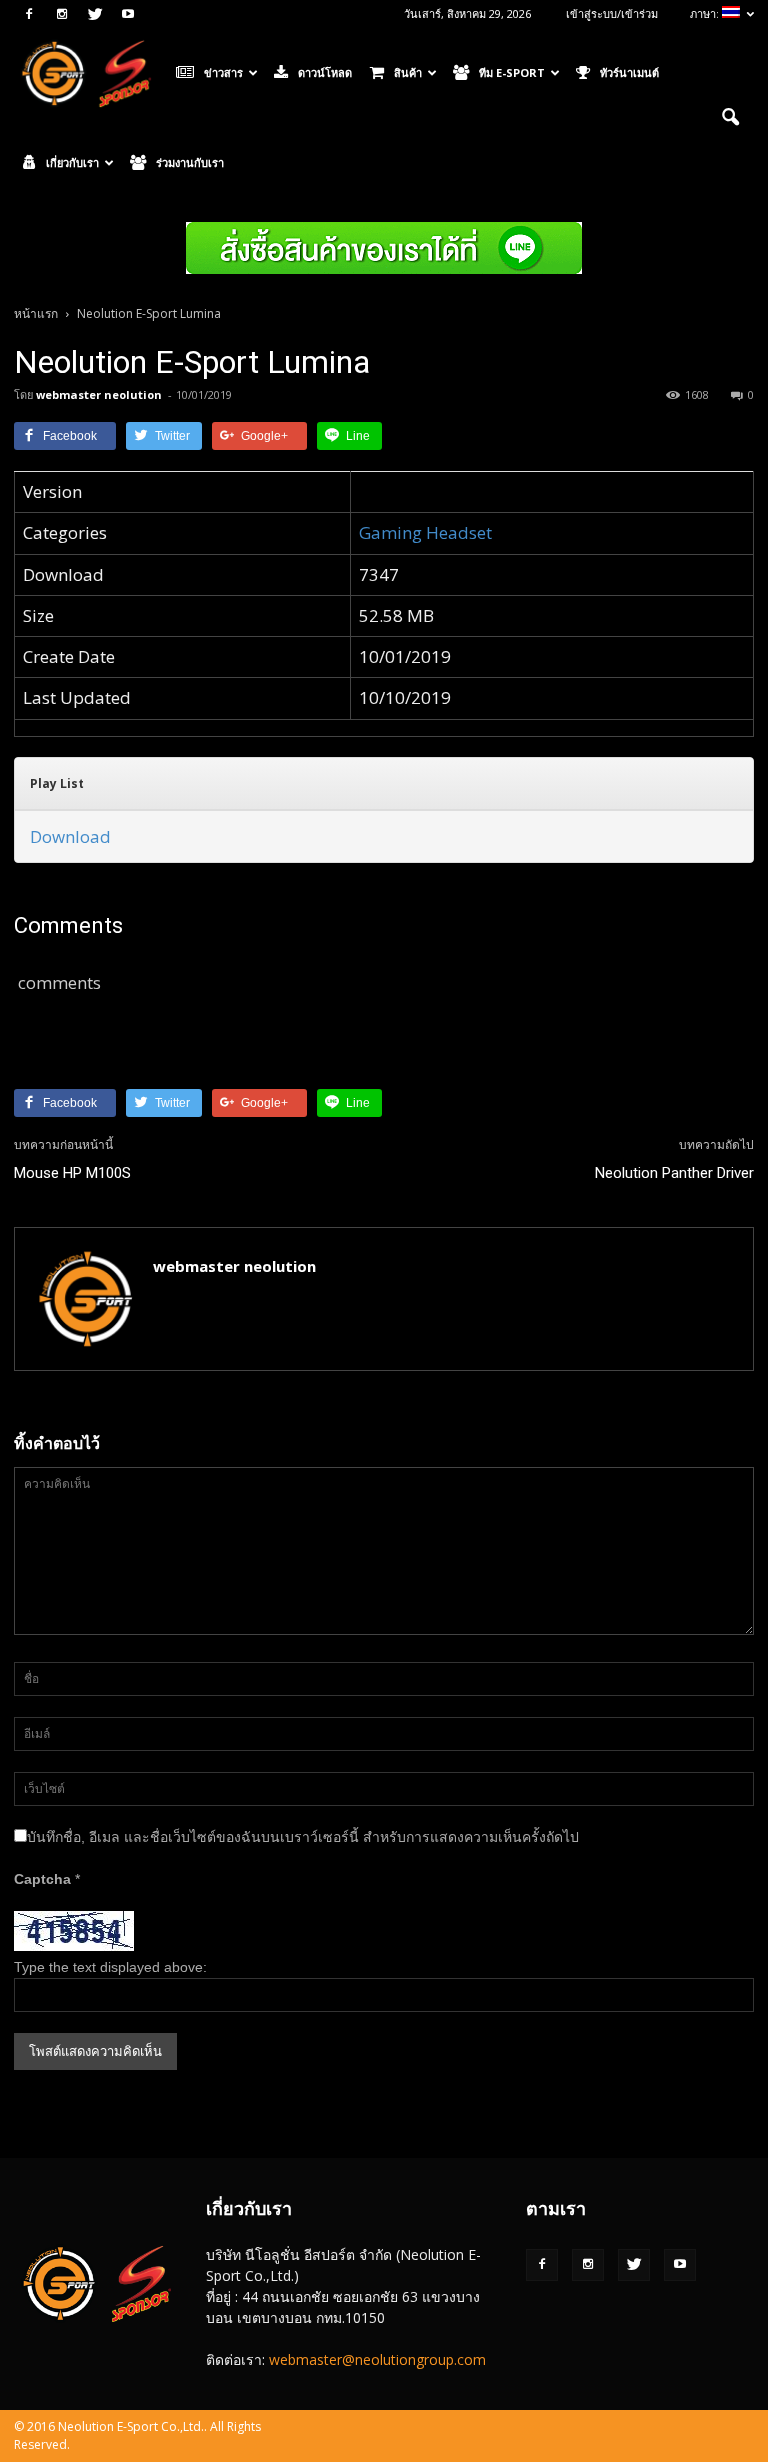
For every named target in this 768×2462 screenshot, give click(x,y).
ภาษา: (706, 13)
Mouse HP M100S (72, 1173)
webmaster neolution (99, 394)
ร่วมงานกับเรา (190, 162)
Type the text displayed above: (110, 1967)
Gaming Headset (425, 532)
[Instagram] (62, 14)
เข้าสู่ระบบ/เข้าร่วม (612, 13)
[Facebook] (29, 14)
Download (70, 836)
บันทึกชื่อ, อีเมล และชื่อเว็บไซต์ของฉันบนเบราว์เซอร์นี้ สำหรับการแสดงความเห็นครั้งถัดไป (303, 1837)
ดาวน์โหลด (325, 72)
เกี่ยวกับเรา (72, 162)
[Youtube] (128, 14)
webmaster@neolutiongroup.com (377, 2359)
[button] (730, 118)
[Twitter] (95, 14)
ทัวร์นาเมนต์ (629, 72)
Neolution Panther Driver (674, 1173)
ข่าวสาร (223, 72)
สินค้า (408, 72)
